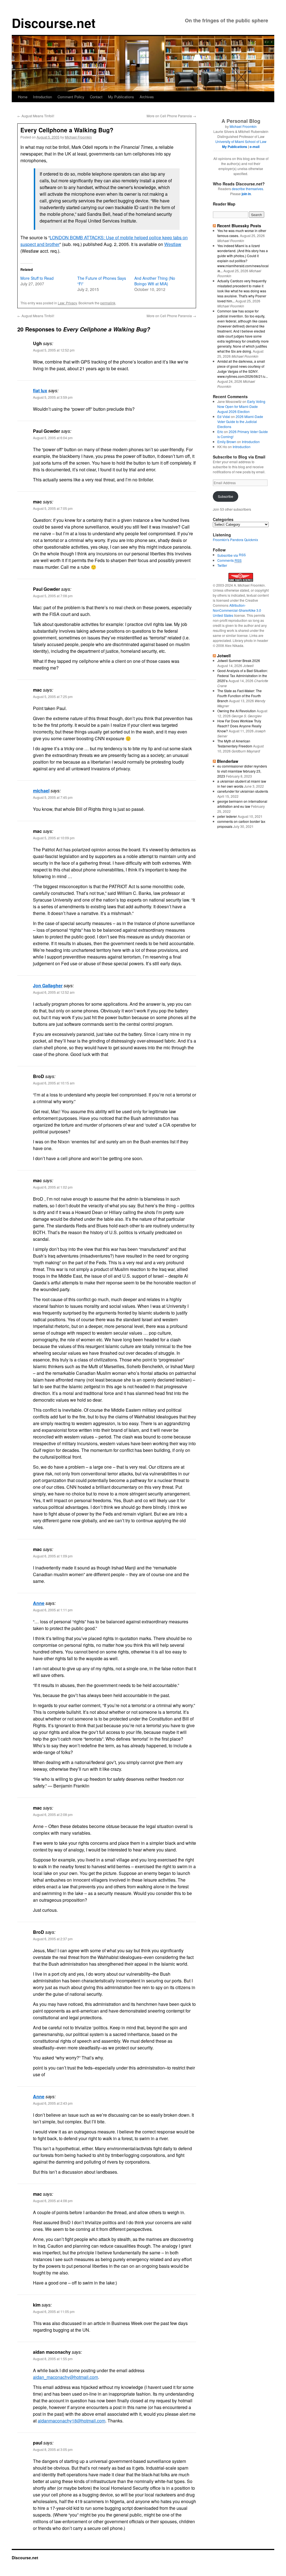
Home (23, 97)
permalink (108, 303)
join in (246, 194)
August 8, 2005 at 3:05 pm (53, 2449)
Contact (96, 97)
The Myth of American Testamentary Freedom (235, 743)
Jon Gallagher (48, 985)
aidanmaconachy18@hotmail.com (71, 2421)
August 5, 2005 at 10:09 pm (54, 838)
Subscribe (226, 496)
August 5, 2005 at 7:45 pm (53, 797)
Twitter (222, 565)
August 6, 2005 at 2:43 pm (53, 2103)
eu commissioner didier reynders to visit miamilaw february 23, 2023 (242, 771)
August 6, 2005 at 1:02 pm (53, 1187)
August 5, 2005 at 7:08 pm (53, 596)
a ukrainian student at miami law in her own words (242, 784)
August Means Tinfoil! (36, 116)
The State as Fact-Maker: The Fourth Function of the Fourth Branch (239, 696)
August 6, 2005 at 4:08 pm (53, 2201)
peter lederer (227, 816)
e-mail (255, 147)
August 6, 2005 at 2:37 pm (53, 1939)
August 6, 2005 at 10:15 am (54, 1083)
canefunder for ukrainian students (243, 791)
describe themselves (247, 189)
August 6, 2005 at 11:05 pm (54, 2311)
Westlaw (173, 244)
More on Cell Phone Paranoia (171, 116)
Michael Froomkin (78, 137)
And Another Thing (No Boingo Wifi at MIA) (155, 281)
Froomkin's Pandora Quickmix (235, 540)
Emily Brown (227, 442)
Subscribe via (228, 555)
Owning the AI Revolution (237, 711)
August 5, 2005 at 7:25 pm (53, 696)
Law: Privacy (67, 303)
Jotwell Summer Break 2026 (239, 660)
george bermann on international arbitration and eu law (242, 804)
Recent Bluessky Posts (239, 226)
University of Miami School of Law (241, 141)
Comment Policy (71, 97)
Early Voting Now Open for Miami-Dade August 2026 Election (241, 406)
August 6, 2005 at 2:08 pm (53, 1814)
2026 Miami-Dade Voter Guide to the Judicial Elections (240, 421)
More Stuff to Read (37, 278)
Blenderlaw (228, 761)
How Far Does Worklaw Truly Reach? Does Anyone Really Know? (239, 726)
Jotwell (224, 656)
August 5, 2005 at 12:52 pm (54, 350)
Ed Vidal (224, 416)
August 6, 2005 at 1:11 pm (53, 1610)
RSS (242, 555)
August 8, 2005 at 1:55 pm (53, 2359)
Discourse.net (54, 23)
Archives (147, 97)
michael (41, 791)
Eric (220, 432)
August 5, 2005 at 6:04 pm (53, 438)
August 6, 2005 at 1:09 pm (53, 1556)
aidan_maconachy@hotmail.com (65, 2377)
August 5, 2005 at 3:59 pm (53, 397)
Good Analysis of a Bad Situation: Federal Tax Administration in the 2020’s (243, 676)
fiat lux (40, 390)
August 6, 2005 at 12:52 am (54, 992)
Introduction (42, 97)
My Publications (121, 97)
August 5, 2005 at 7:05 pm (53, 508)
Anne (39, 1603)
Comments (229, 560)
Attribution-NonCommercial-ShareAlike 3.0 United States (237, 610)
